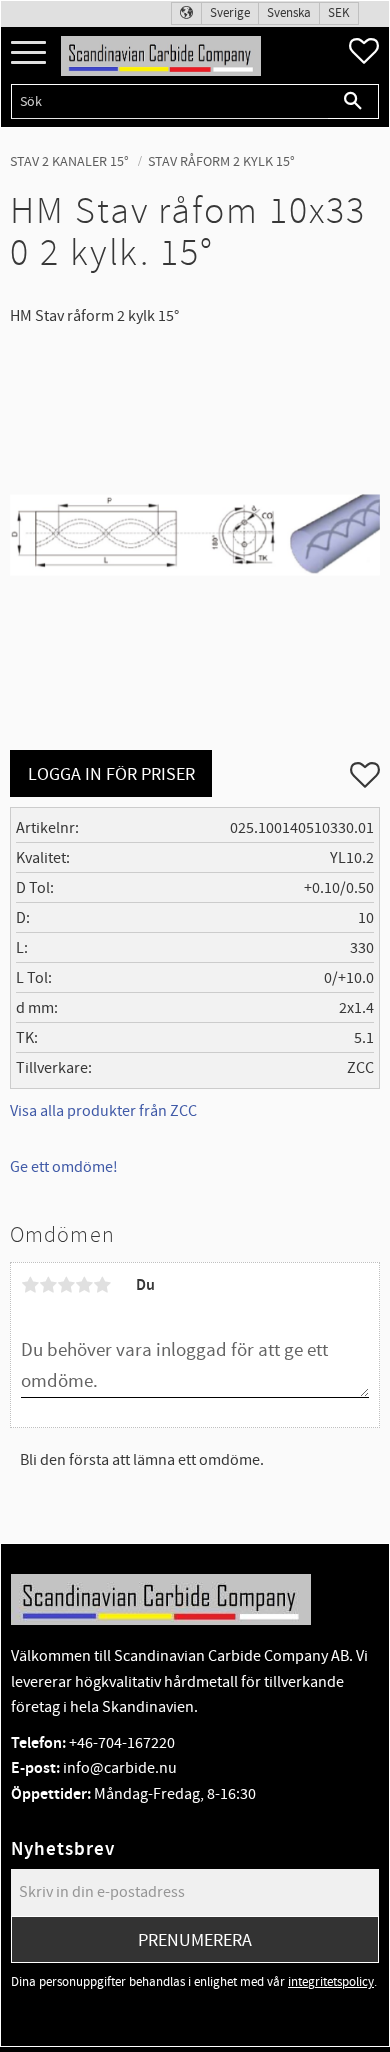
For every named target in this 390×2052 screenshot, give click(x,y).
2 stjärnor (48, 1285)
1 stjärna (30, 1285)
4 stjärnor (84, 1285)
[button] (28, 53)
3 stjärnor (66, 1285)
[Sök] (353, 101)
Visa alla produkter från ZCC (103, 1111)
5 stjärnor (102, 1285)
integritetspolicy (331, 1982)
